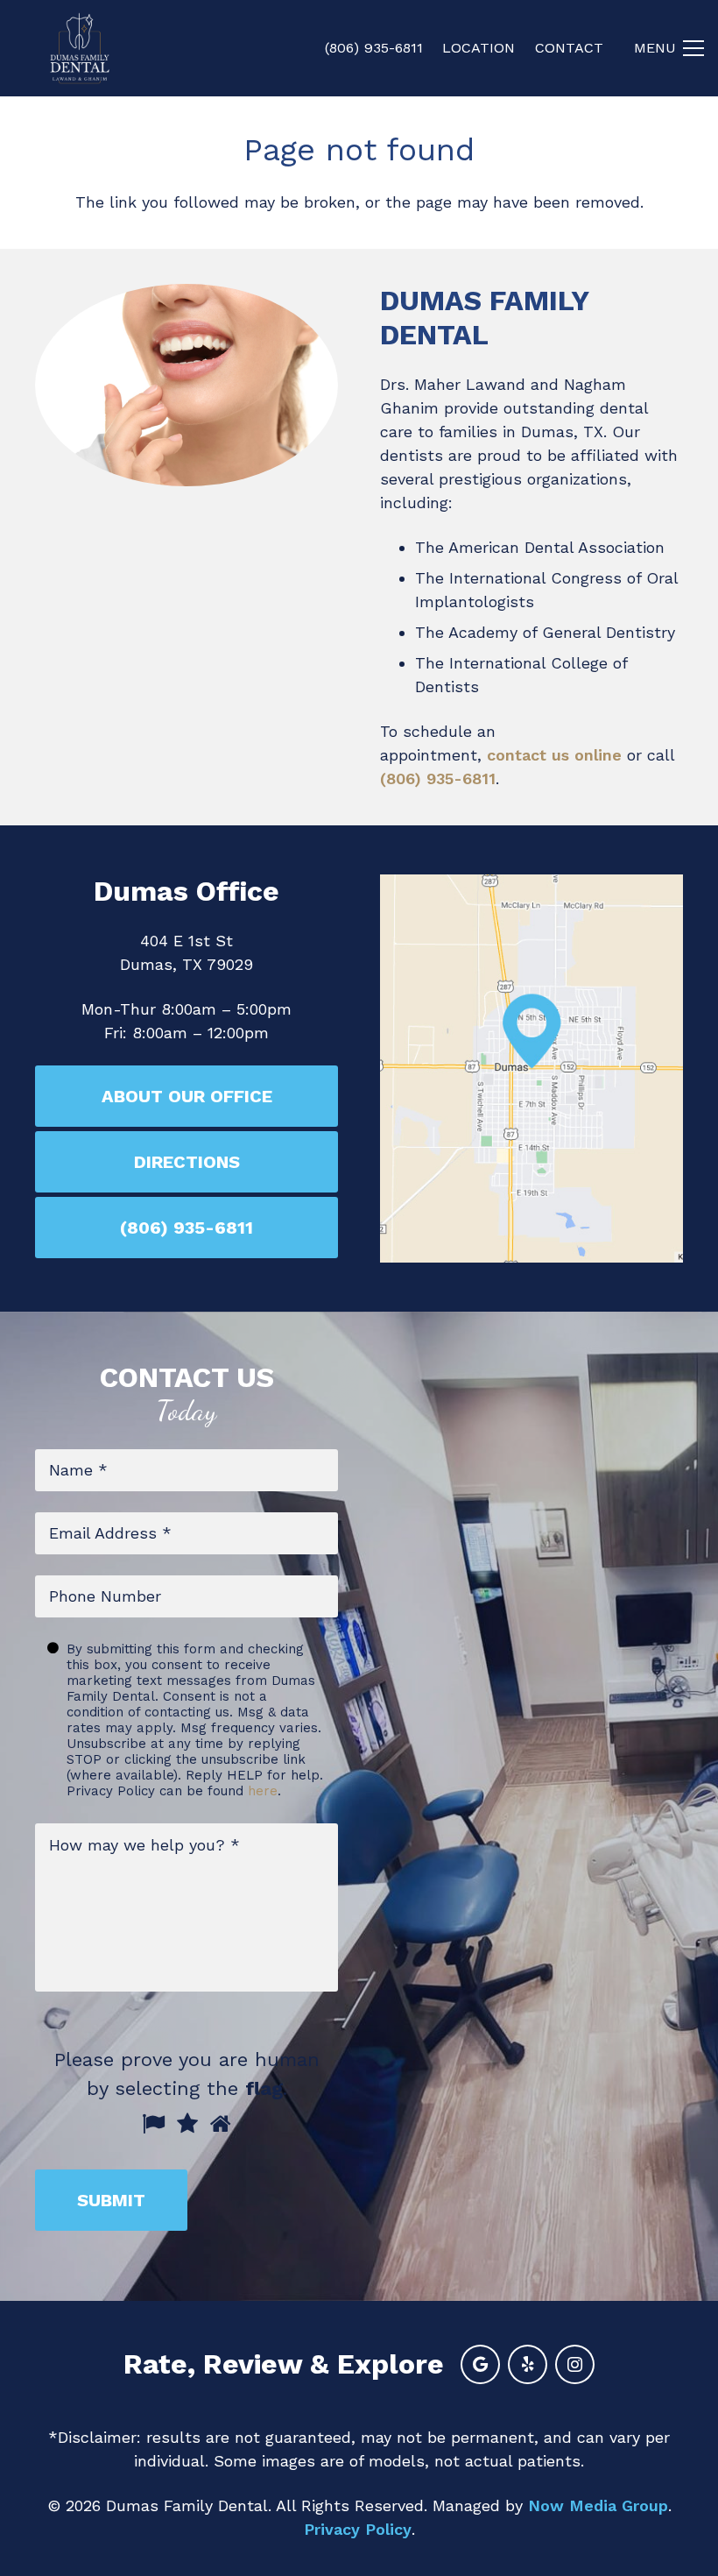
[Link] (80, 48)
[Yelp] (528, 2364)
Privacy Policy (358, 2529)
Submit (111, 2200)
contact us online (554, 755)
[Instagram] (575, 2364)
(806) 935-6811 (438, 778)
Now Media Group (598, 2505)
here (263, 1791)
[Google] (480, 2364)
